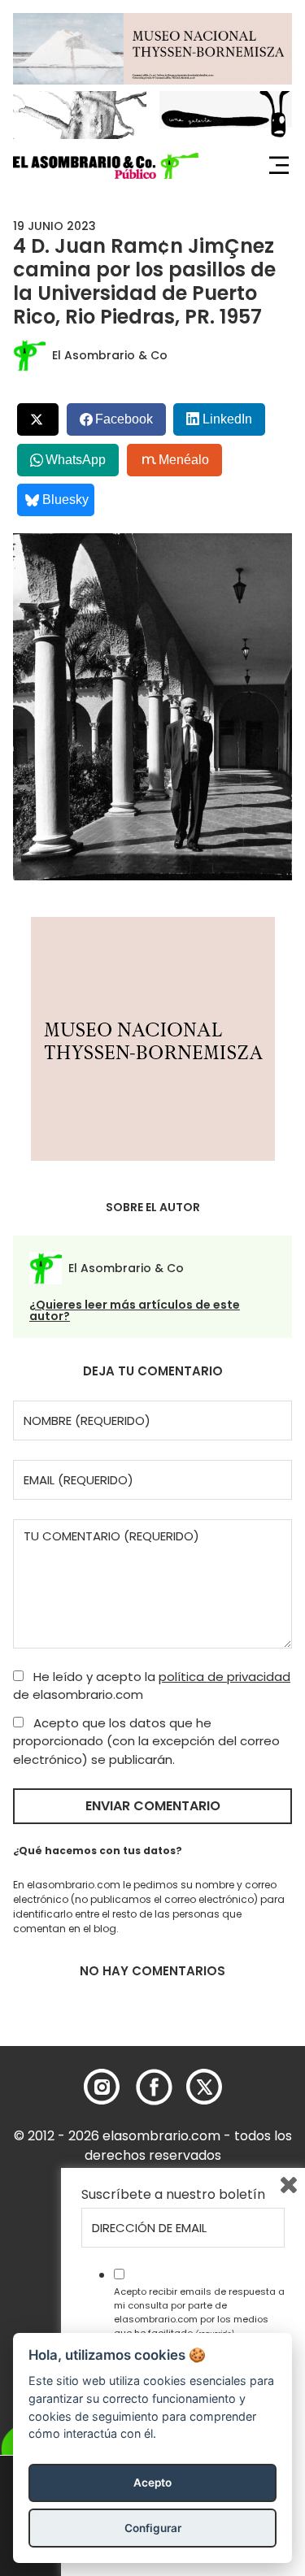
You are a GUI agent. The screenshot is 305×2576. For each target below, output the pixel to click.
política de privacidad (224, 1677)
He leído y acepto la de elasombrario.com (152, 1686)
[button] (106, 166)
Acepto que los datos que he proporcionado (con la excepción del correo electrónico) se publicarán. (146, 1741)
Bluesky (65, 500)
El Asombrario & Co (110, 355)
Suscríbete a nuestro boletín (173, 2195)
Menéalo (184, 460)
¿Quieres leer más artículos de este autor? (135, 1310)
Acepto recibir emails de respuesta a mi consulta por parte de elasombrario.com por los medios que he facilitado (199, 2312)
